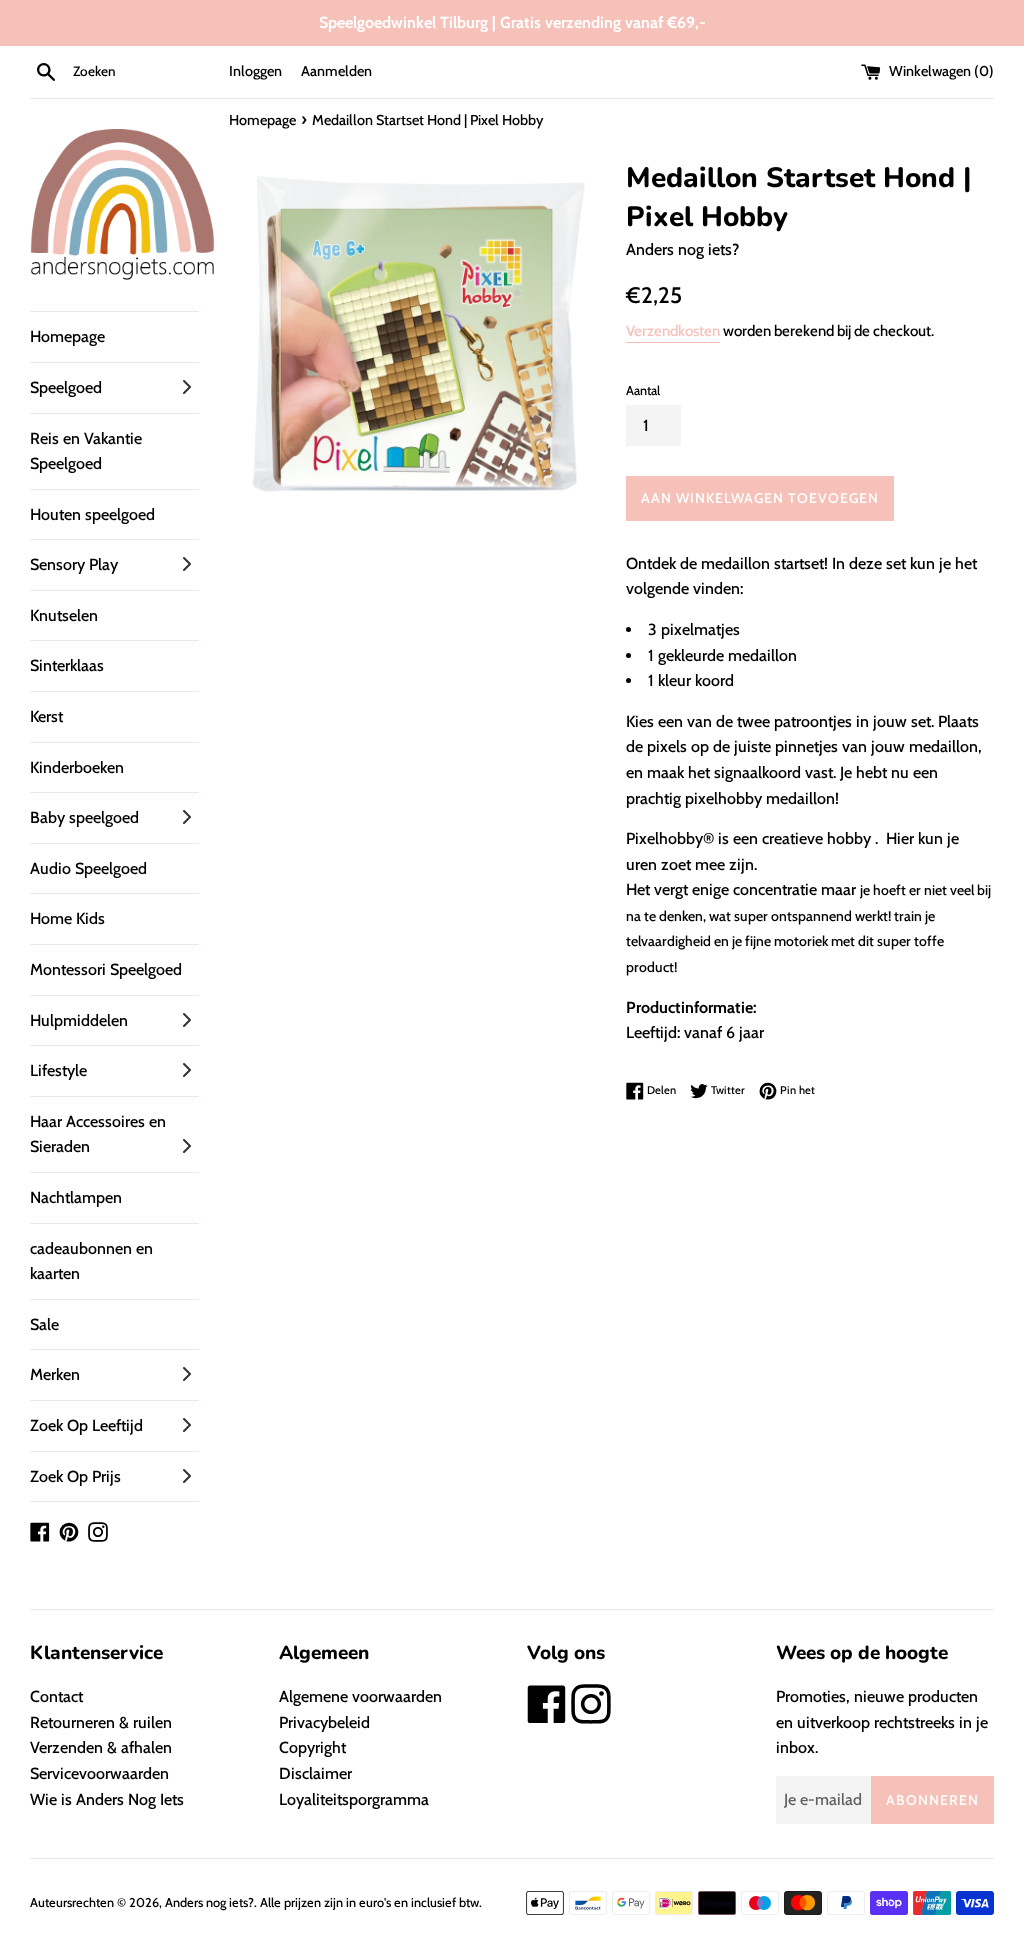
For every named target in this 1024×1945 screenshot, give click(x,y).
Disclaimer (315, 1773)
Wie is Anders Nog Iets (107, 1799)
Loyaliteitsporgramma (354, 1799)
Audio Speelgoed (88, 868)
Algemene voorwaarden (360, 1696)
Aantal (643, 390)
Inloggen (255, 71)
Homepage (67, 336)
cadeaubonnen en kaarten (91, 1261)
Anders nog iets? (209, 1902)
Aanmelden (336, 71)
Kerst (46, 716)
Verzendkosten (673, 331)
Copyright (312, 1747)
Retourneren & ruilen (101, 1722)
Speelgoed (66, 387)
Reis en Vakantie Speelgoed (86, 451)
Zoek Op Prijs (75, 1476)
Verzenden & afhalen (101, 1747)
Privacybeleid (324, 1722)
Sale (44, 1324)
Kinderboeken (77, 767)
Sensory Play (74, 564)
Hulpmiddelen (79, 1020)
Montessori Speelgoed (106, 969)
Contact (56, 1696)
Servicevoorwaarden (99, 1773)
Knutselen (64, 615)
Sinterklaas (67, 665)
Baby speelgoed (84, 817)
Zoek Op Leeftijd (86, 1425)
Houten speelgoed (92, 514)
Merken (55, 1374)
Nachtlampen (76, 1197)
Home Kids (67, 918)
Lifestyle (58, 1070)
